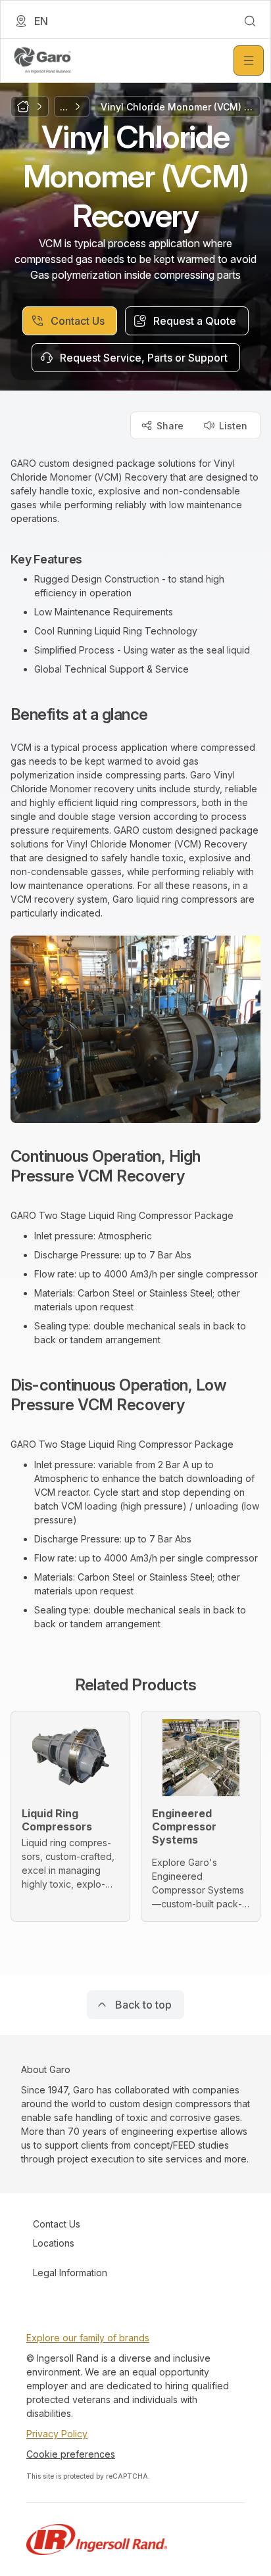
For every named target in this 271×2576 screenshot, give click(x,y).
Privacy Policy (57, 2434)
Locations (54, 2243)
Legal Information (70, 2273)
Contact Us (57, 2224)
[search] (250, 21)
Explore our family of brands (88, 2338)
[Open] (249, 60)
